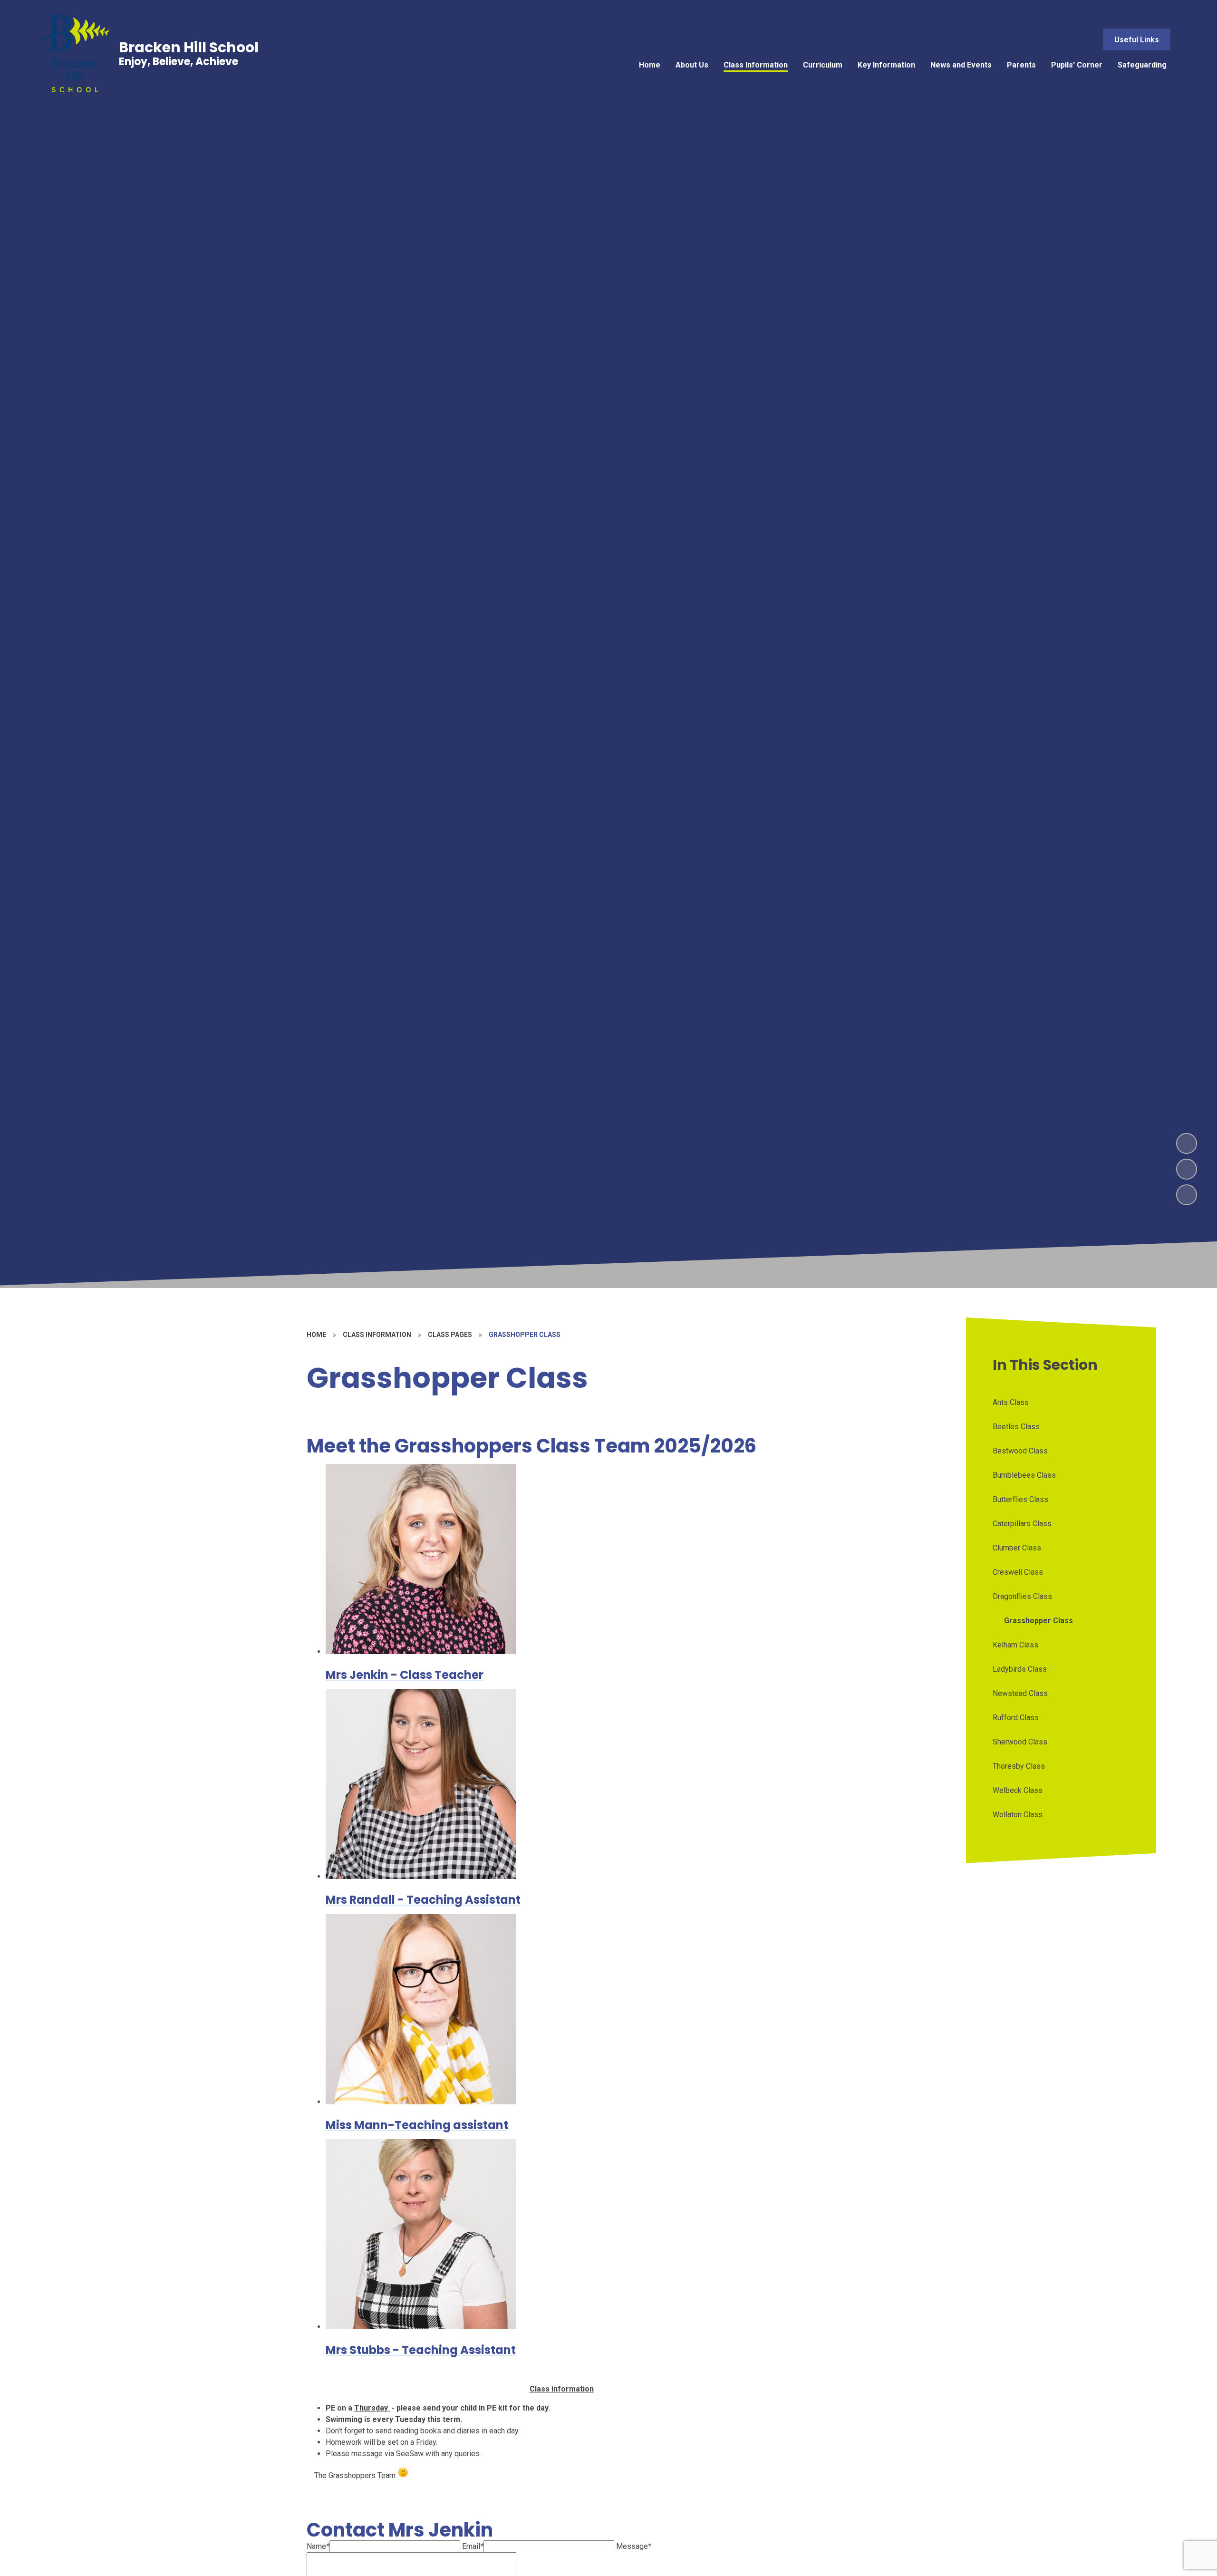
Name (318, 2546)
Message (634, 2546)
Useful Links (1137, 40)
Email (473, 2546)
